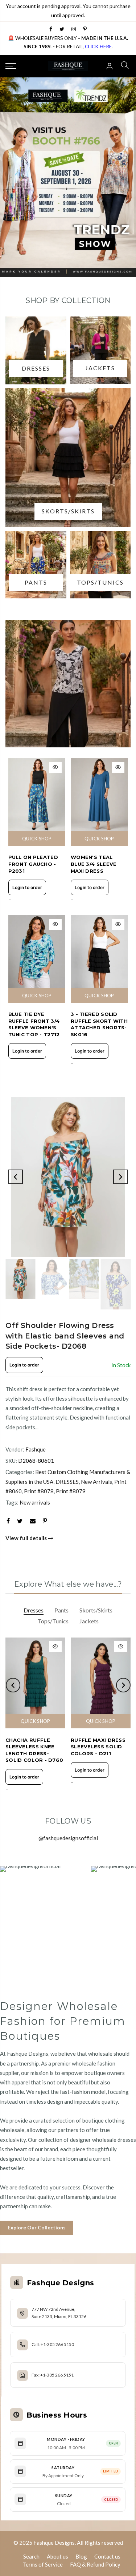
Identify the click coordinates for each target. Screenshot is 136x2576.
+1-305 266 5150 (57, 2344)
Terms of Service (43, 2564)
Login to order (27, 887)
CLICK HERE (98, 47)
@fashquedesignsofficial (68, 1838)
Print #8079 (71, 1491)
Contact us (107, 2556)
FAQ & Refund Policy (95, 2564)
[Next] (120, 1177)
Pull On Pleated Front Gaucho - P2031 (33, 864)
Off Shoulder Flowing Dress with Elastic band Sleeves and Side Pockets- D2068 (65, 1336)
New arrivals (35, 1502)
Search (31, 2556)
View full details (27, 1538)
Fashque (36, 1449)
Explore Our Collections (37, 2227)
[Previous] (16, 1177)
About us (57, 2556)
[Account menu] (110, 66)
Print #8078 (39, 1491)
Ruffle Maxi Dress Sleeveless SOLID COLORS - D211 (98, 1747)
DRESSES (67, 1482)
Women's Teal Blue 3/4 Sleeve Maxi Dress (94, 864)
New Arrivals (96, 1482)
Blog (81, 2556)
